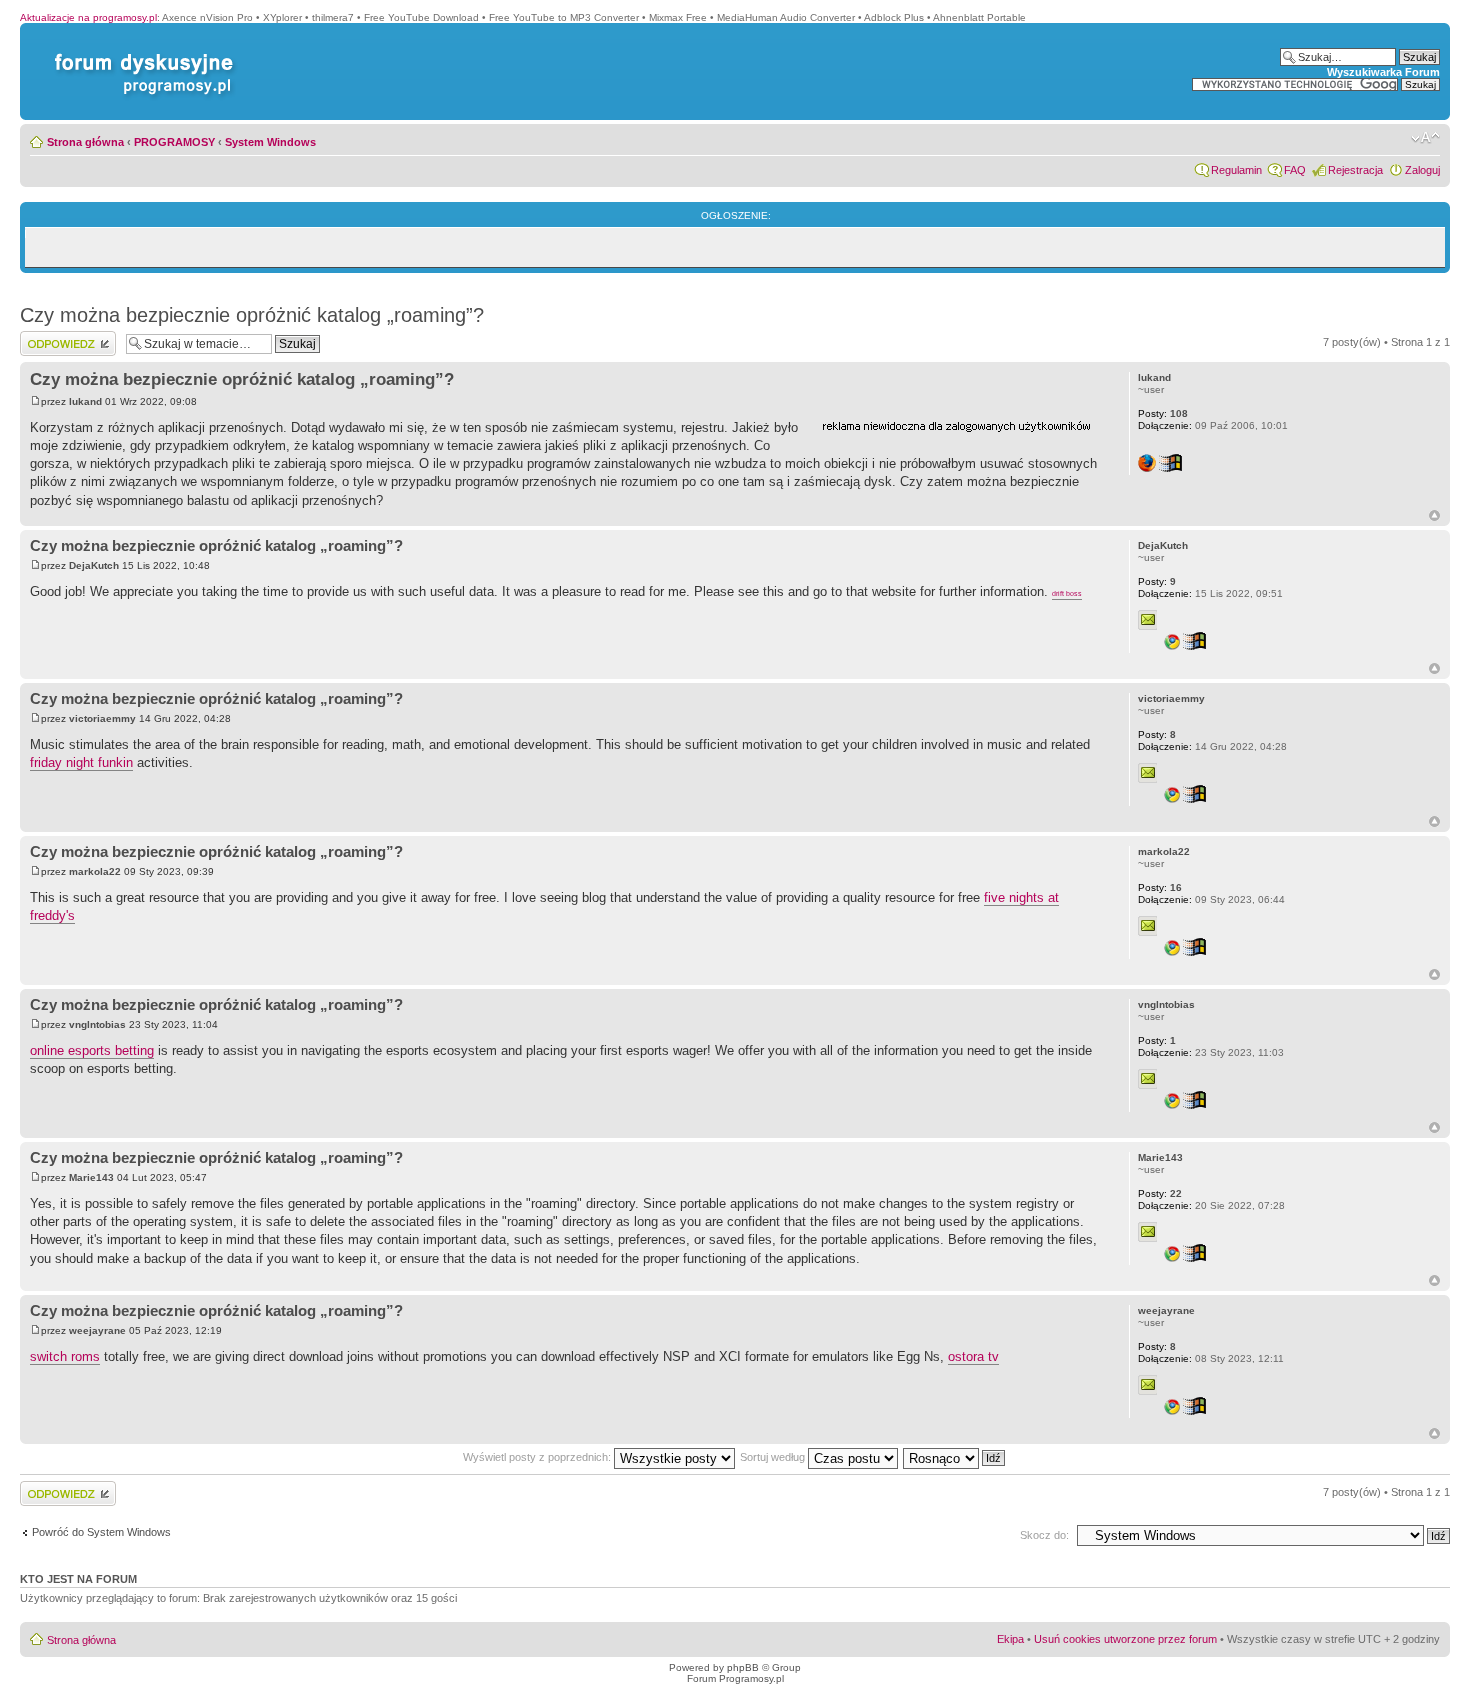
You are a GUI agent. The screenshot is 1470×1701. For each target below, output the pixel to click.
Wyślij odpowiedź (61, 337)
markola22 (95, 871)
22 (1160, 1193)
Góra (1434, 515)
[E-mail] (1148, 620)
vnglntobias (97, 1024)
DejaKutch (94, 565)
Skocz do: (1044, 1535)
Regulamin (1236, 170)
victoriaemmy (102, 718)
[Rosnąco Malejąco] (955, 1457)
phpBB (743, 1667)
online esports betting (92, 1050)
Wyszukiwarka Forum (1383, 72)
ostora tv (973, 1356)
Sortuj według (774, 1457)
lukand (85, 401)
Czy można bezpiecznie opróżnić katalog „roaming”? (252, 315)
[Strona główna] (140, 53)
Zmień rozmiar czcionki (1425, 138)
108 (1163, 413)
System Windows (270, 142)
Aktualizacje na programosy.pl (88, 17)
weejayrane (97, 1330)
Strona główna (85, 142)
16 (1160, 887)
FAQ (1295, 170)
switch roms (65, 1356)
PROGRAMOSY (174, 142)
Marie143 (91, 1177)
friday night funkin (81, 762)
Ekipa (1010, 1639)
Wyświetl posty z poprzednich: (538, 1457)
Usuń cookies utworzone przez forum (1125, 1639)
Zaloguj (1422, 170)
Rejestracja (1355, 170)
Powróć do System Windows (101, 1532)
